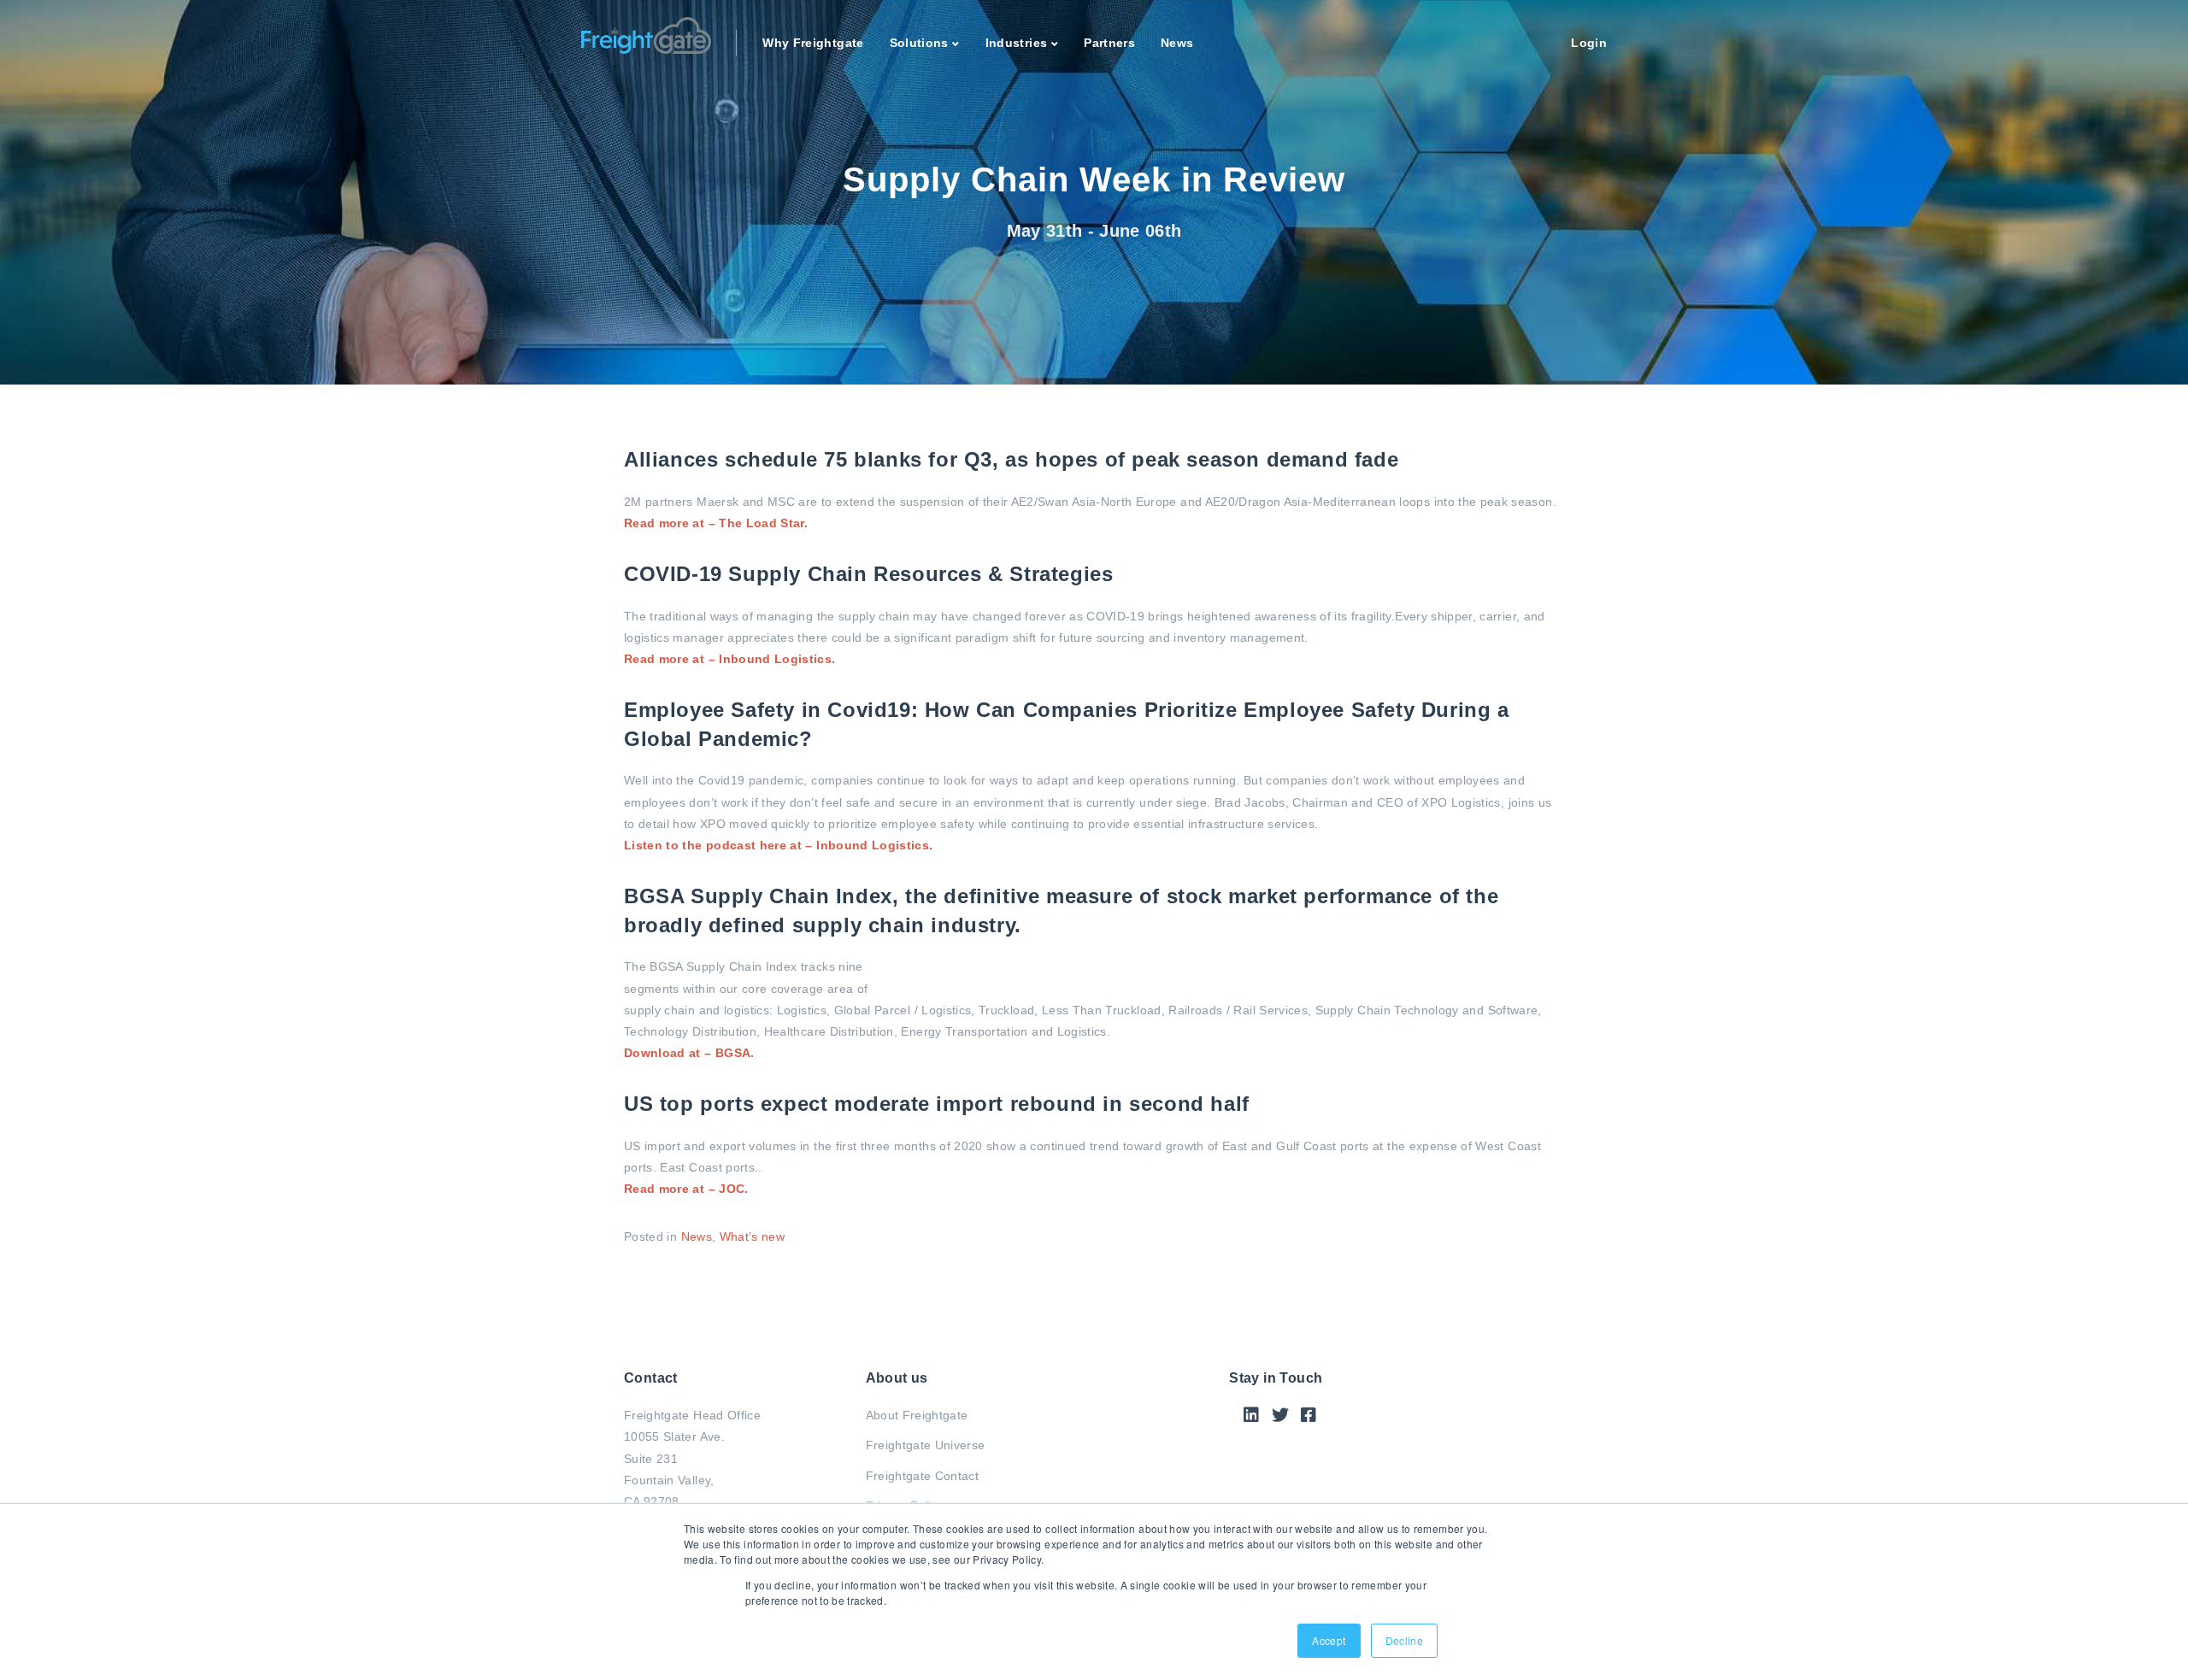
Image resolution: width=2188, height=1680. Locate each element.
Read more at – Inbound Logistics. (730, 659)
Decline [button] (1404, 1640)
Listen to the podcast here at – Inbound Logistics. (779, 845)
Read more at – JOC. (686, 1189)
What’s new (753, 1237)
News (1177, 43)
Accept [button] (1329, 1640)
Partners (1109, 43)
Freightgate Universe (926, 1445)
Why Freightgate (813, 43)
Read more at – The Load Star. (716, 523)
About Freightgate (917, 1415)
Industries (1017, 43)
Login (1589, 43)
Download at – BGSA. (689, 1053)
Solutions (919, 43)
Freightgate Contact (923, 1476)
